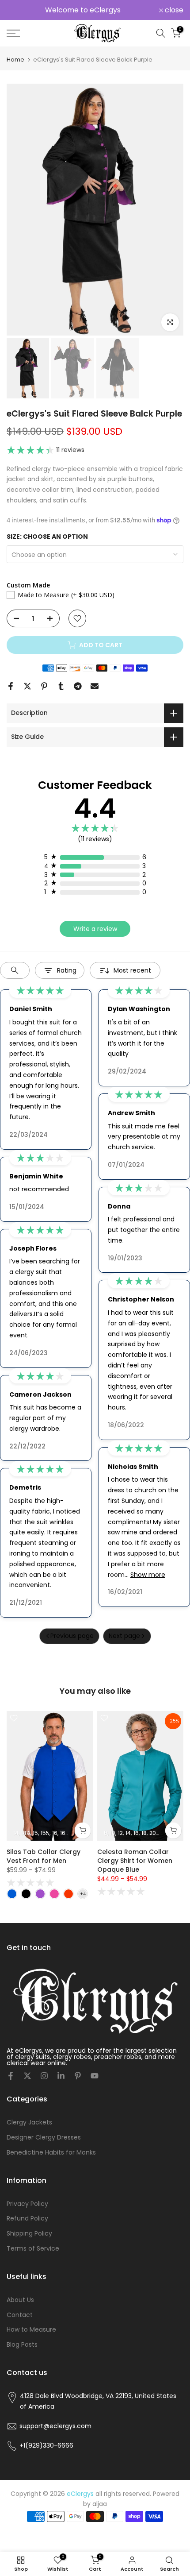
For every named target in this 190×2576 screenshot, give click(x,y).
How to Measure (31, 2329)
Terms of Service (33, 2248)
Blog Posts (22, 2344)
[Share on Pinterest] (44, 686)
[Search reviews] (15, 970)
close (173, 10)
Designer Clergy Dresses (44, 2137)
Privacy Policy (27, 2204)
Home (15, 60)
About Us (20, 2300)
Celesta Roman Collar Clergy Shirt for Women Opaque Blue (135, 1860)
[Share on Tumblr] (61, 686)
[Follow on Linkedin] (61, 2076)
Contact (20, 2315)
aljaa (100, 2504)
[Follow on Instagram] (44, 2076)
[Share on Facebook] (11, 686)
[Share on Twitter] (27, 686)
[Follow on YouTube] (95, 2076)
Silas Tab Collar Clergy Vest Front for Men (44, 1856)
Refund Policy (27, 2218)
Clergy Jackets (29, 2122)
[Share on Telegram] (78, 686)
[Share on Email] (95, 686)
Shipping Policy (29, 2233)
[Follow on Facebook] (11, 2076)
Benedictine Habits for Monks (51, 2152)
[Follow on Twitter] (27, 2076)
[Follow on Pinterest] (78, 2076)
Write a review (95, 929)
